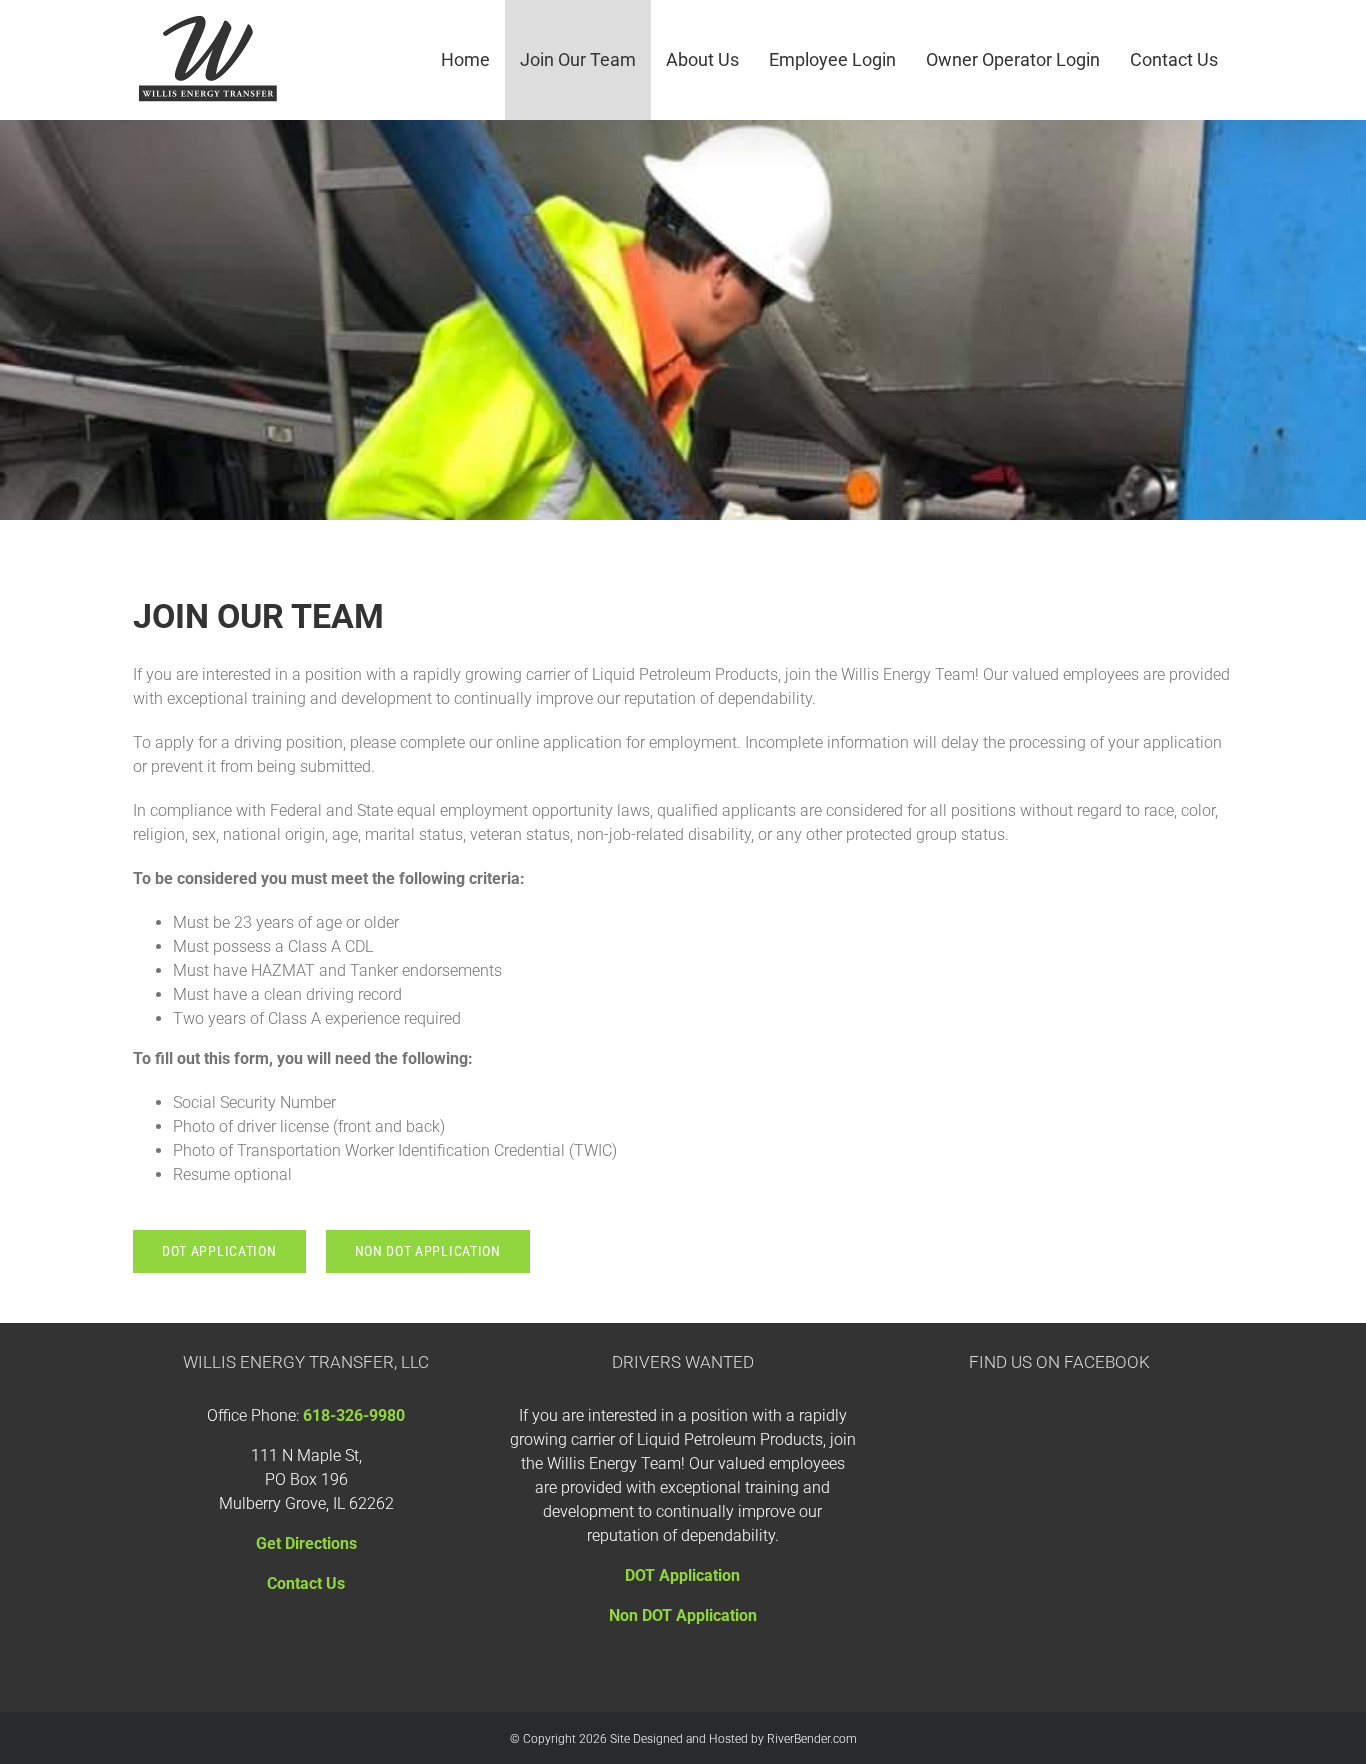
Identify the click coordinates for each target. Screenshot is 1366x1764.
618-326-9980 (354, 1415)
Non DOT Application (683, 1615)
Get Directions (306, 1543)
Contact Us (306, 1583)
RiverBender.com (812, 1739)
